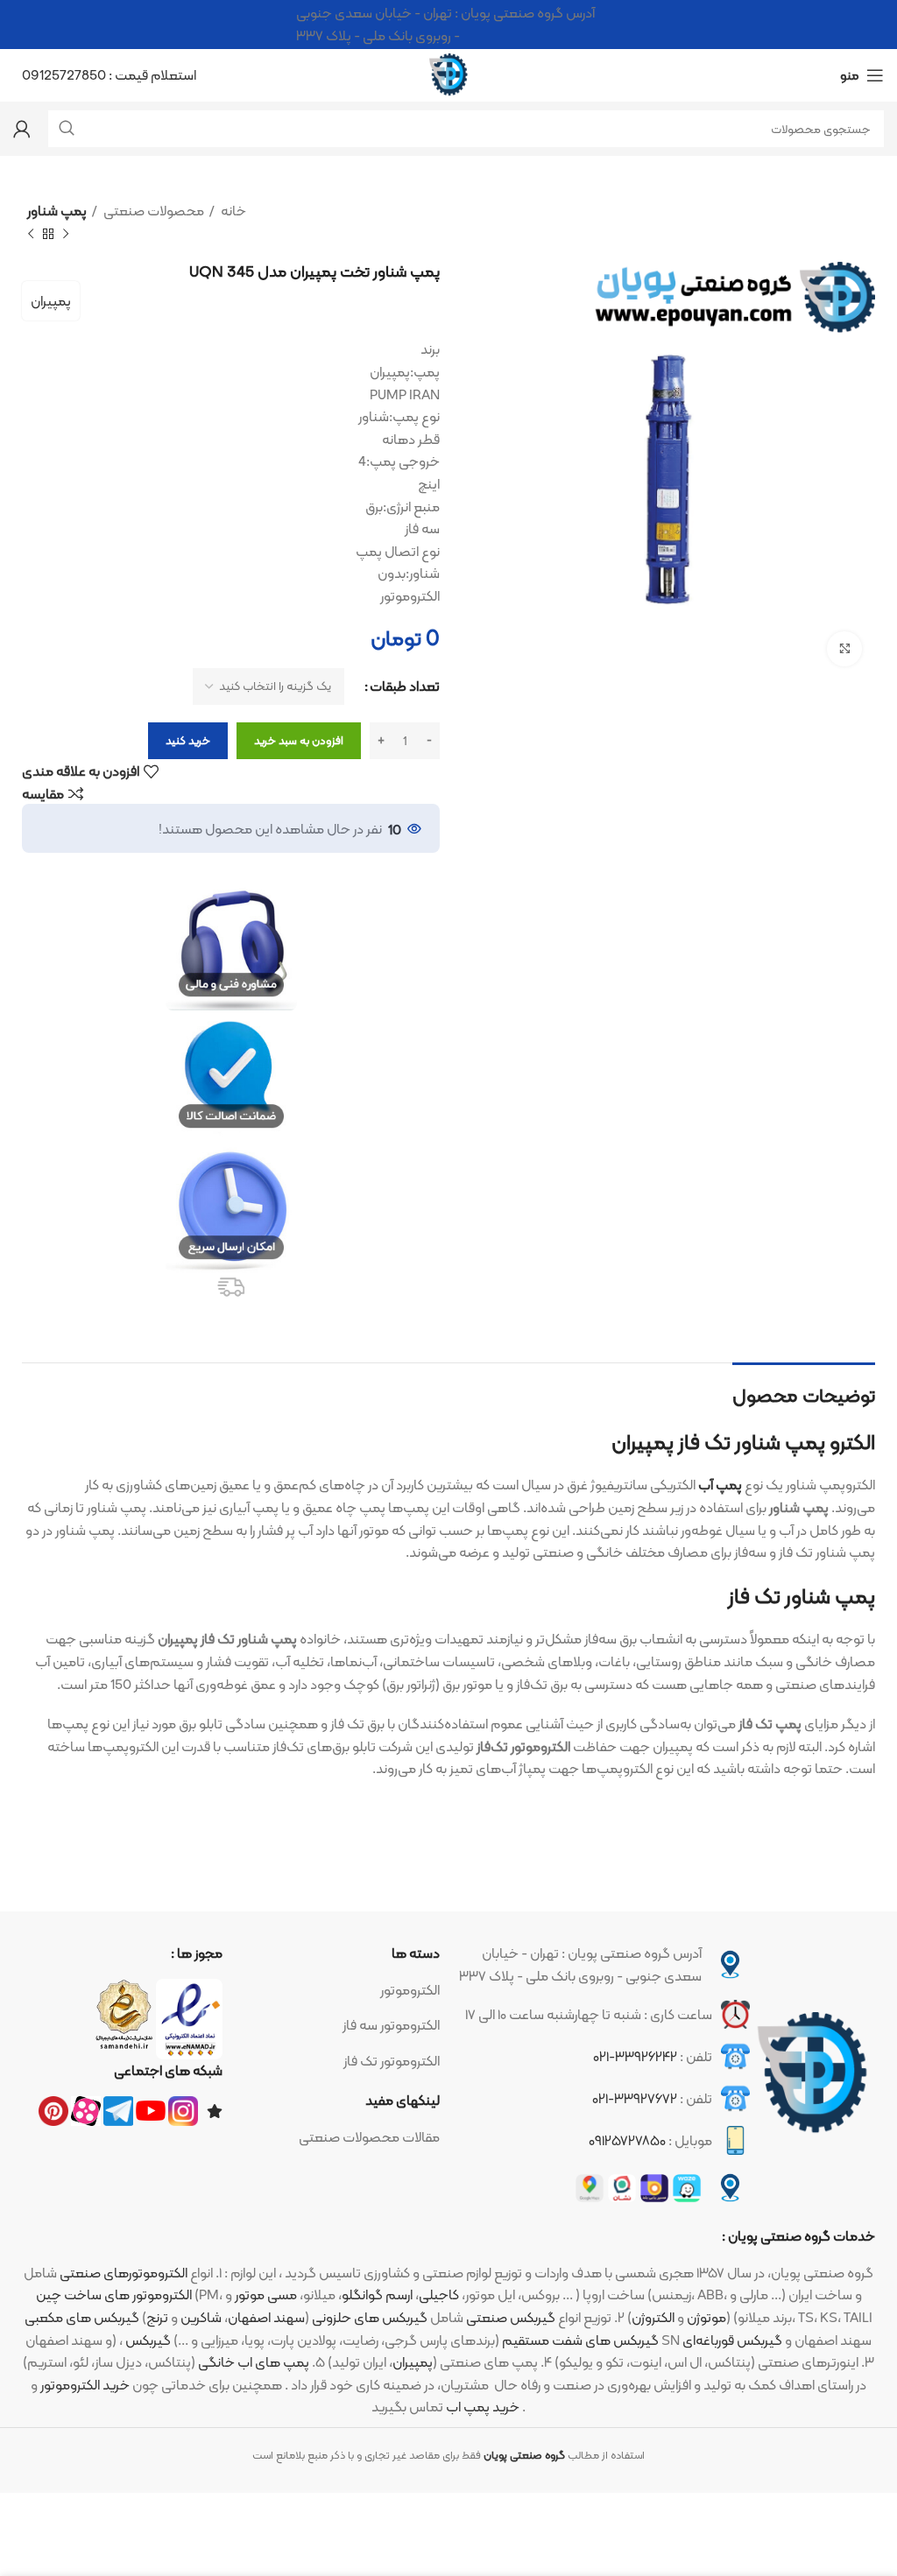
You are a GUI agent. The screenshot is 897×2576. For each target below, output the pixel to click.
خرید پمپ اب (483, 2407)
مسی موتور (266, 2294)
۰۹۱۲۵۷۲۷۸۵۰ (627, 2140)
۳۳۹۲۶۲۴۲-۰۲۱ (635, 2056)
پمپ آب (720, 1485)
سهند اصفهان (266, 2317)
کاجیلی (439, 2294)
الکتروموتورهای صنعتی (124, 2273)
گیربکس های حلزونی (370, 2317)
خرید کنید (188, 740)
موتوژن (706, 2317)
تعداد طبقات (405, 686)
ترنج (157, 2317)
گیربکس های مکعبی (82, 2317)
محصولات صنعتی (152, 211)
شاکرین (201, 2317)
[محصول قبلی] (66, 234)
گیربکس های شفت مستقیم (580, 2340)
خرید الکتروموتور (85, 2385)
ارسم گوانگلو (377, 2294)
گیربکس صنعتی (511, 2317)
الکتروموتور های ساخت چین (114, 2294)
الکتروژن (653, 2317)
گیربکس (148, 2340)
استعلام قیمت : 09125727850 (109, 75)
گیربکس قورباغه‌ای (732, 2340)
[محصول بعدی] (31, 234)
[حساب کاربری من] (22, 129)
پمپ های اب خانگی (254, 2362)
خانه (232, 211)
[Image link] (812, 2073)
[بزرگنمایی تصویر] (844, 649)
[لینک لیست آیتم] (340, 1990)
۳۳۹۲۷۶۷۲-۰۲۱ (635, 2098)
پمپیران (51, 301)
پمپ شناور (57, 211)
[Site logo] (448, 74)
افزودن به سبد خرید (299, 740)
